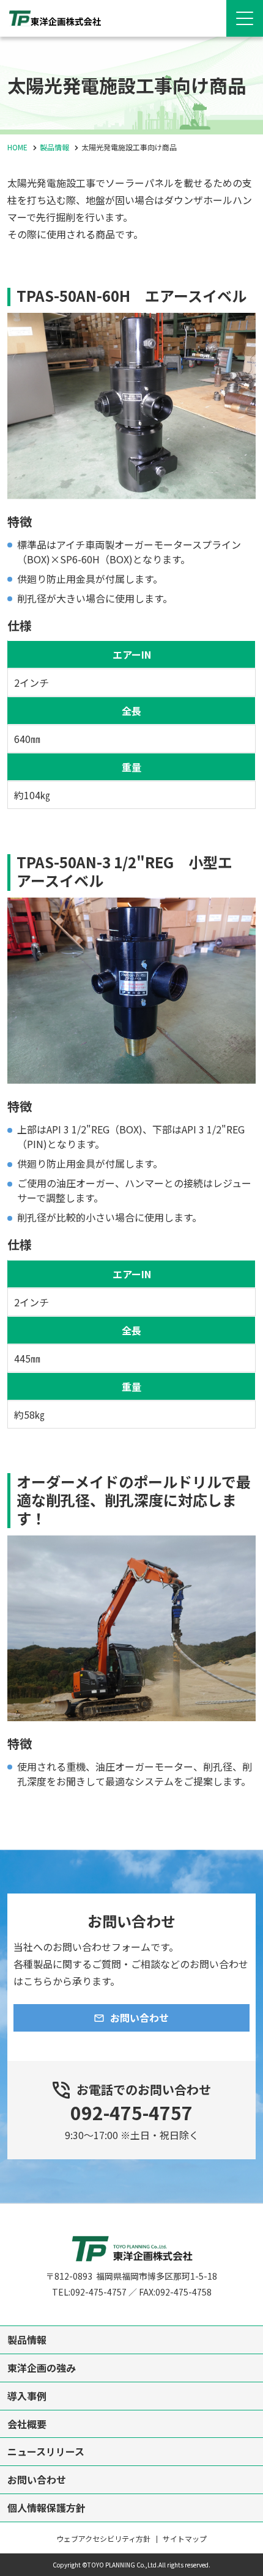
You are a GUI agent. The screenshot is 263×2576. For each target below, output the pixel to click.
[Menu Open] (245, 18)
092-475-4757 (131, 2112)
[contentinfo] (131, 2390)
